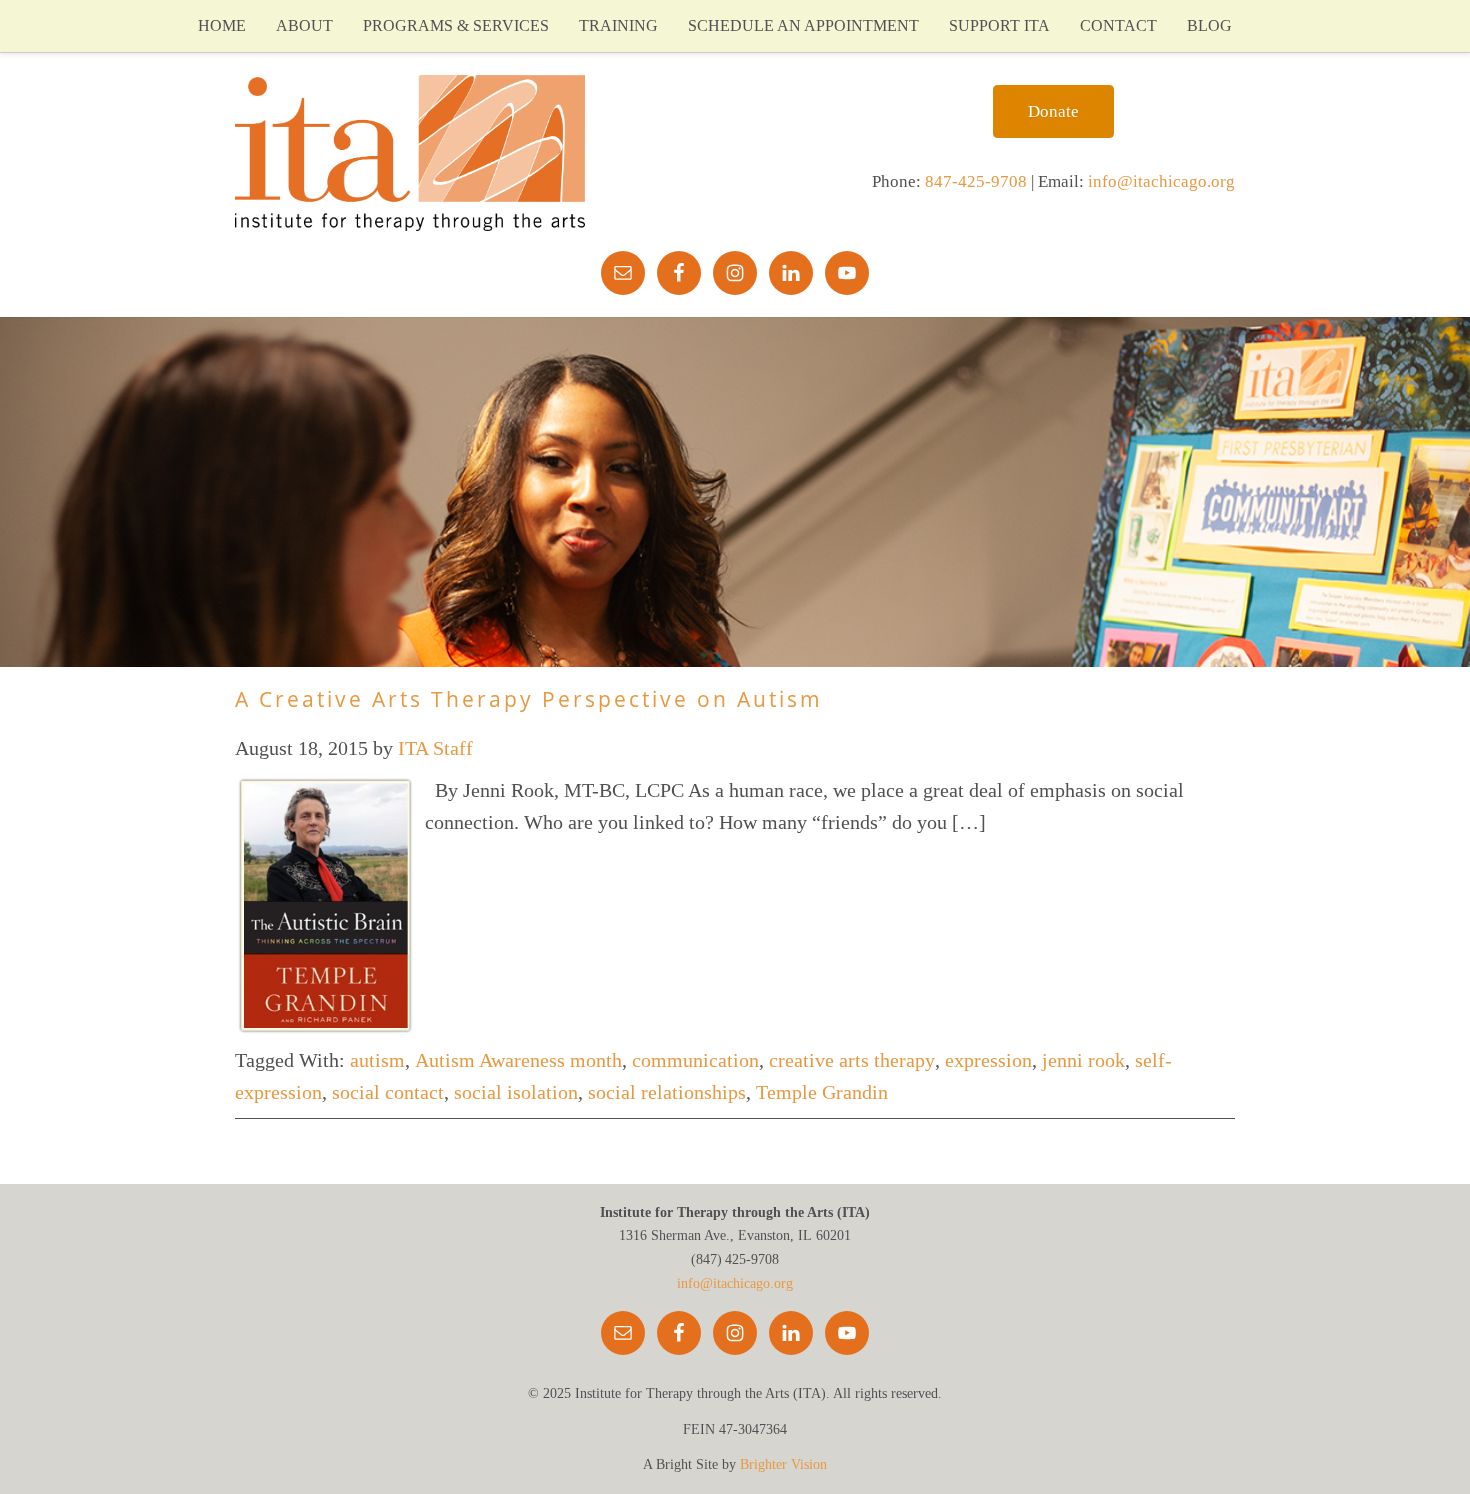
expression (988, 1060)
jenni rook (1083, 1060)
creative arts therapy (852, 1060)
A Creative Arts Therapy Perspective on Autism (529, 699)
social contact (388, 1092)
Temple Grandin (822, 1092)
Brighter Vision (783, 1464)
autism (377, 1060)
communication (695, 1060)
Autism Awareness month (518, 1060)
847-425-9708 (976, 181)
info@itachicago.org (1161, 181)
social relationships (667, 1092)
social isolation (516, 1092)
